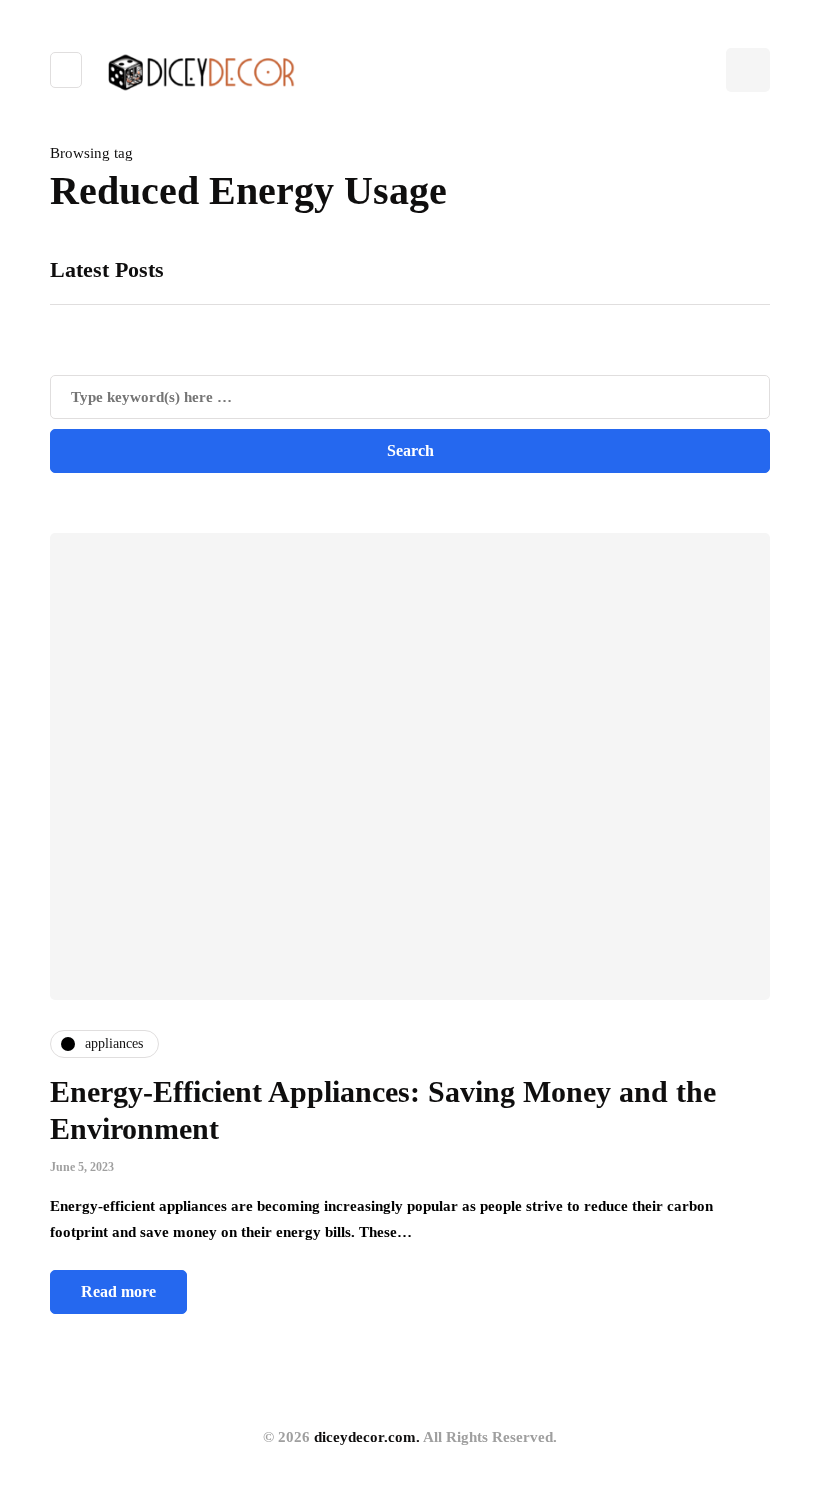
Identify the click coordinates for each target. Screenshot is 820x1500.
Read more (118, 1291)
